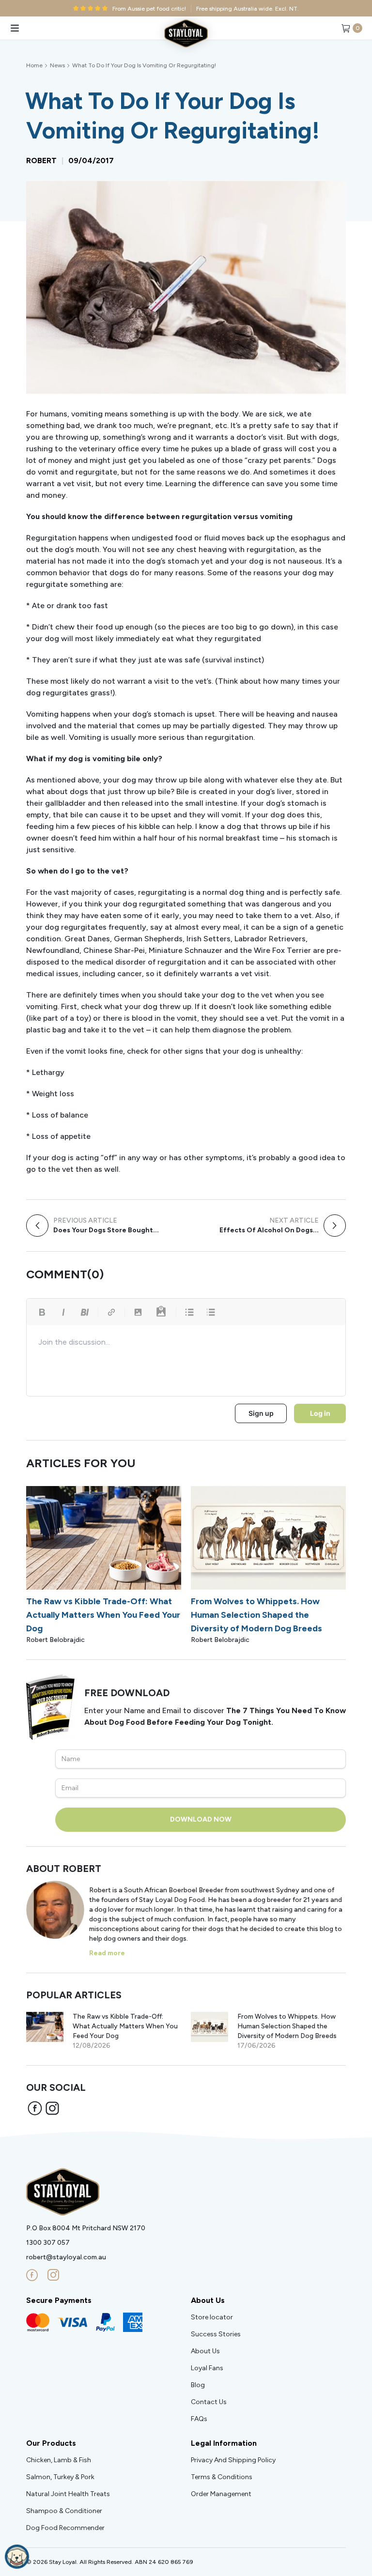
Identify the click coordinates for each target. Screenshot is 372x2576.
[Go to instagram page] (53, 2275)
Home (34, 65)
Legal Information (224, 2443)
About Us (208, 2300)
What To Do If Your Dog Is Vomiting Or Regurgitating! (144, 65)
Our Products (51, 2443)
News (57, 65)
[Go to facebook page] (32, 2275)
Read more (107, 1953)
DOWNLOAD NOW (201, 1819)
